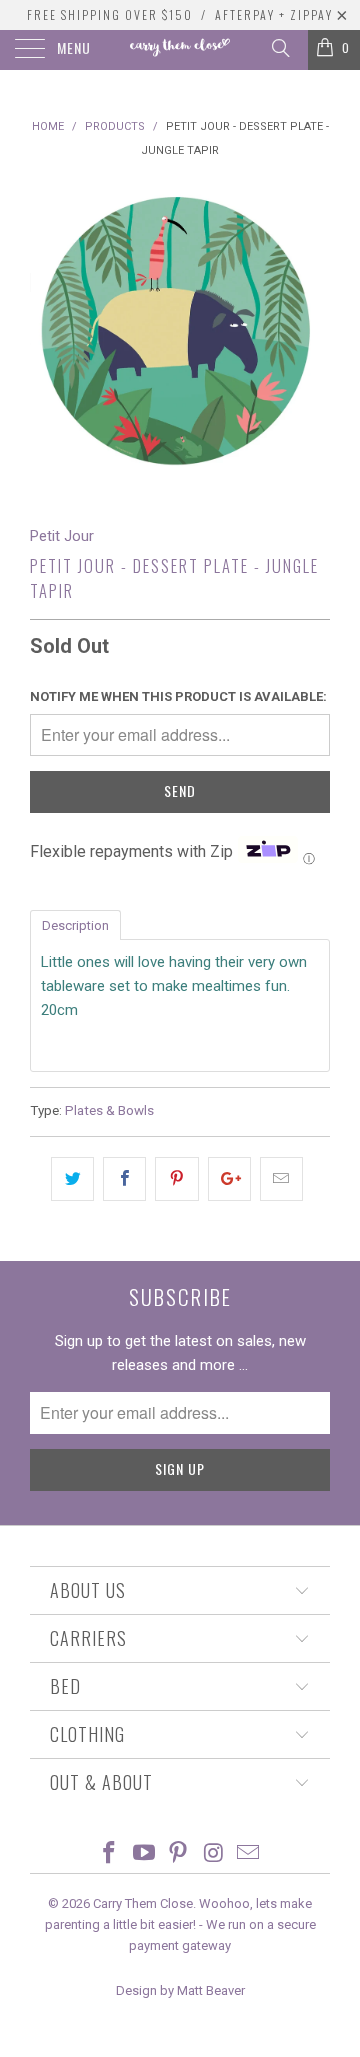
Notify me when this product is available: (178, 696)
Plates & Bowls (109, 1110)
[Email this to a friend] (281, 1179)
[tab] (75, 924)
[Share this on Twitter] (72, 1179)
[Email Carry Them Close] (249, 1854)
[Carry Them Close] (180, 50)
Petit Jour (62, 536)
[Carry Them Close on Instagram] (214, 1854)
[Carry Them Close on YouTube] (144, 1854)
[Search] (279, 48)
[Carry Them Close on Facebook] (110, 1854)
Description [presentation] (75, 925)
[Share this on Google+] (229, 1179)
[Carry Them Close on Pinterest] (179, 1854)
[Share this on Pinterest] (176, 1179)
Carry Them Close (143, 1903)
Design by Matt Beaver (180, 1990)
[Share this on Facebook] (124, 1179)
